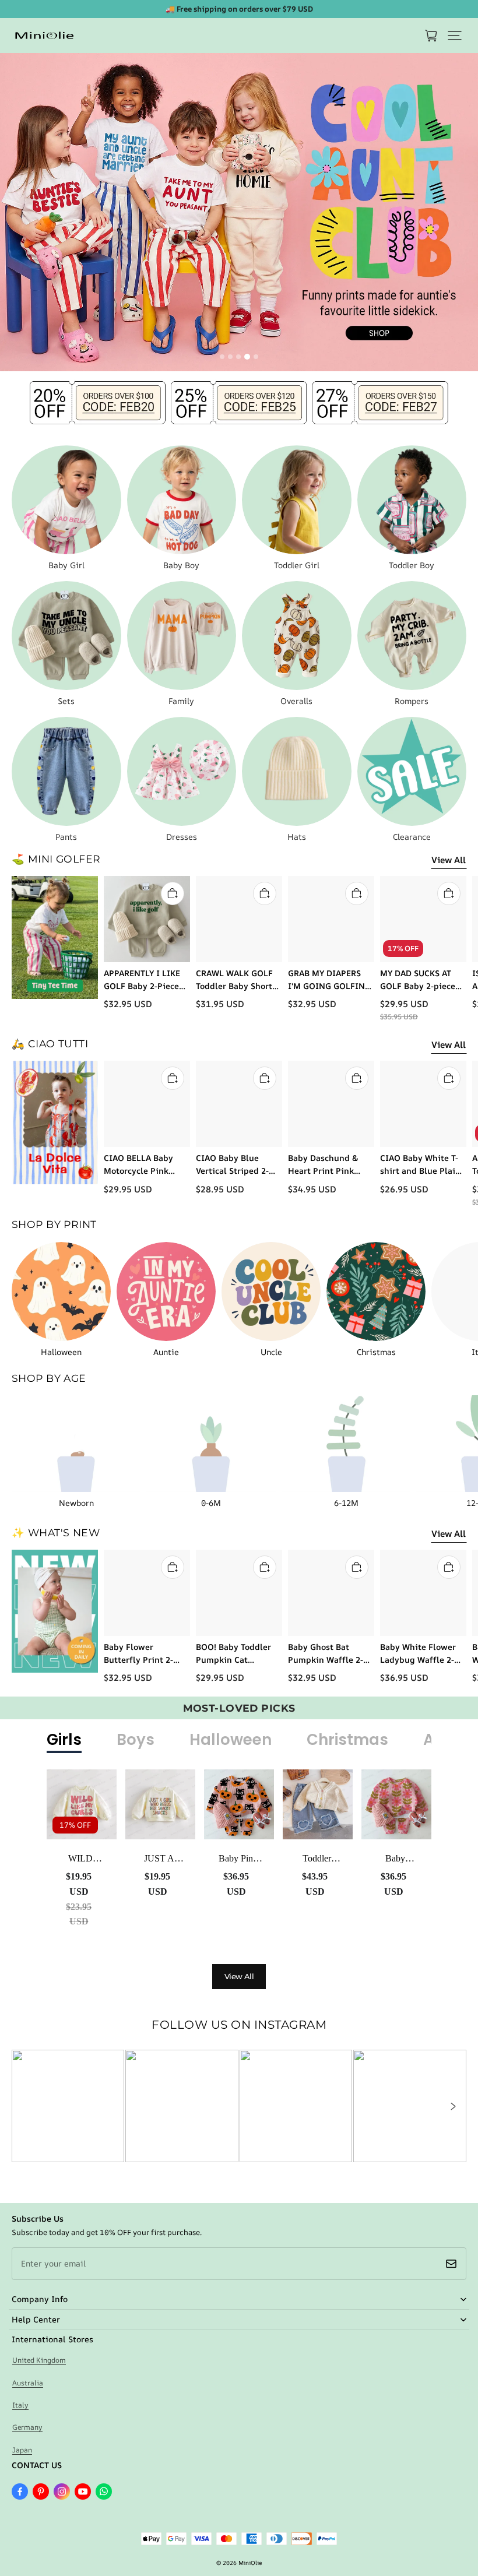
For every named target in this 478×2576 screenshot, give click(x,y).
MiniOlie (250, 2563)
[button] (455, 36)
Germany (27, 2427)
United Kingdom (39, 2360)
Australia (28, 2383)
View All (449, 860)
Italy (20, 2405)
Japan (22, 2450)
